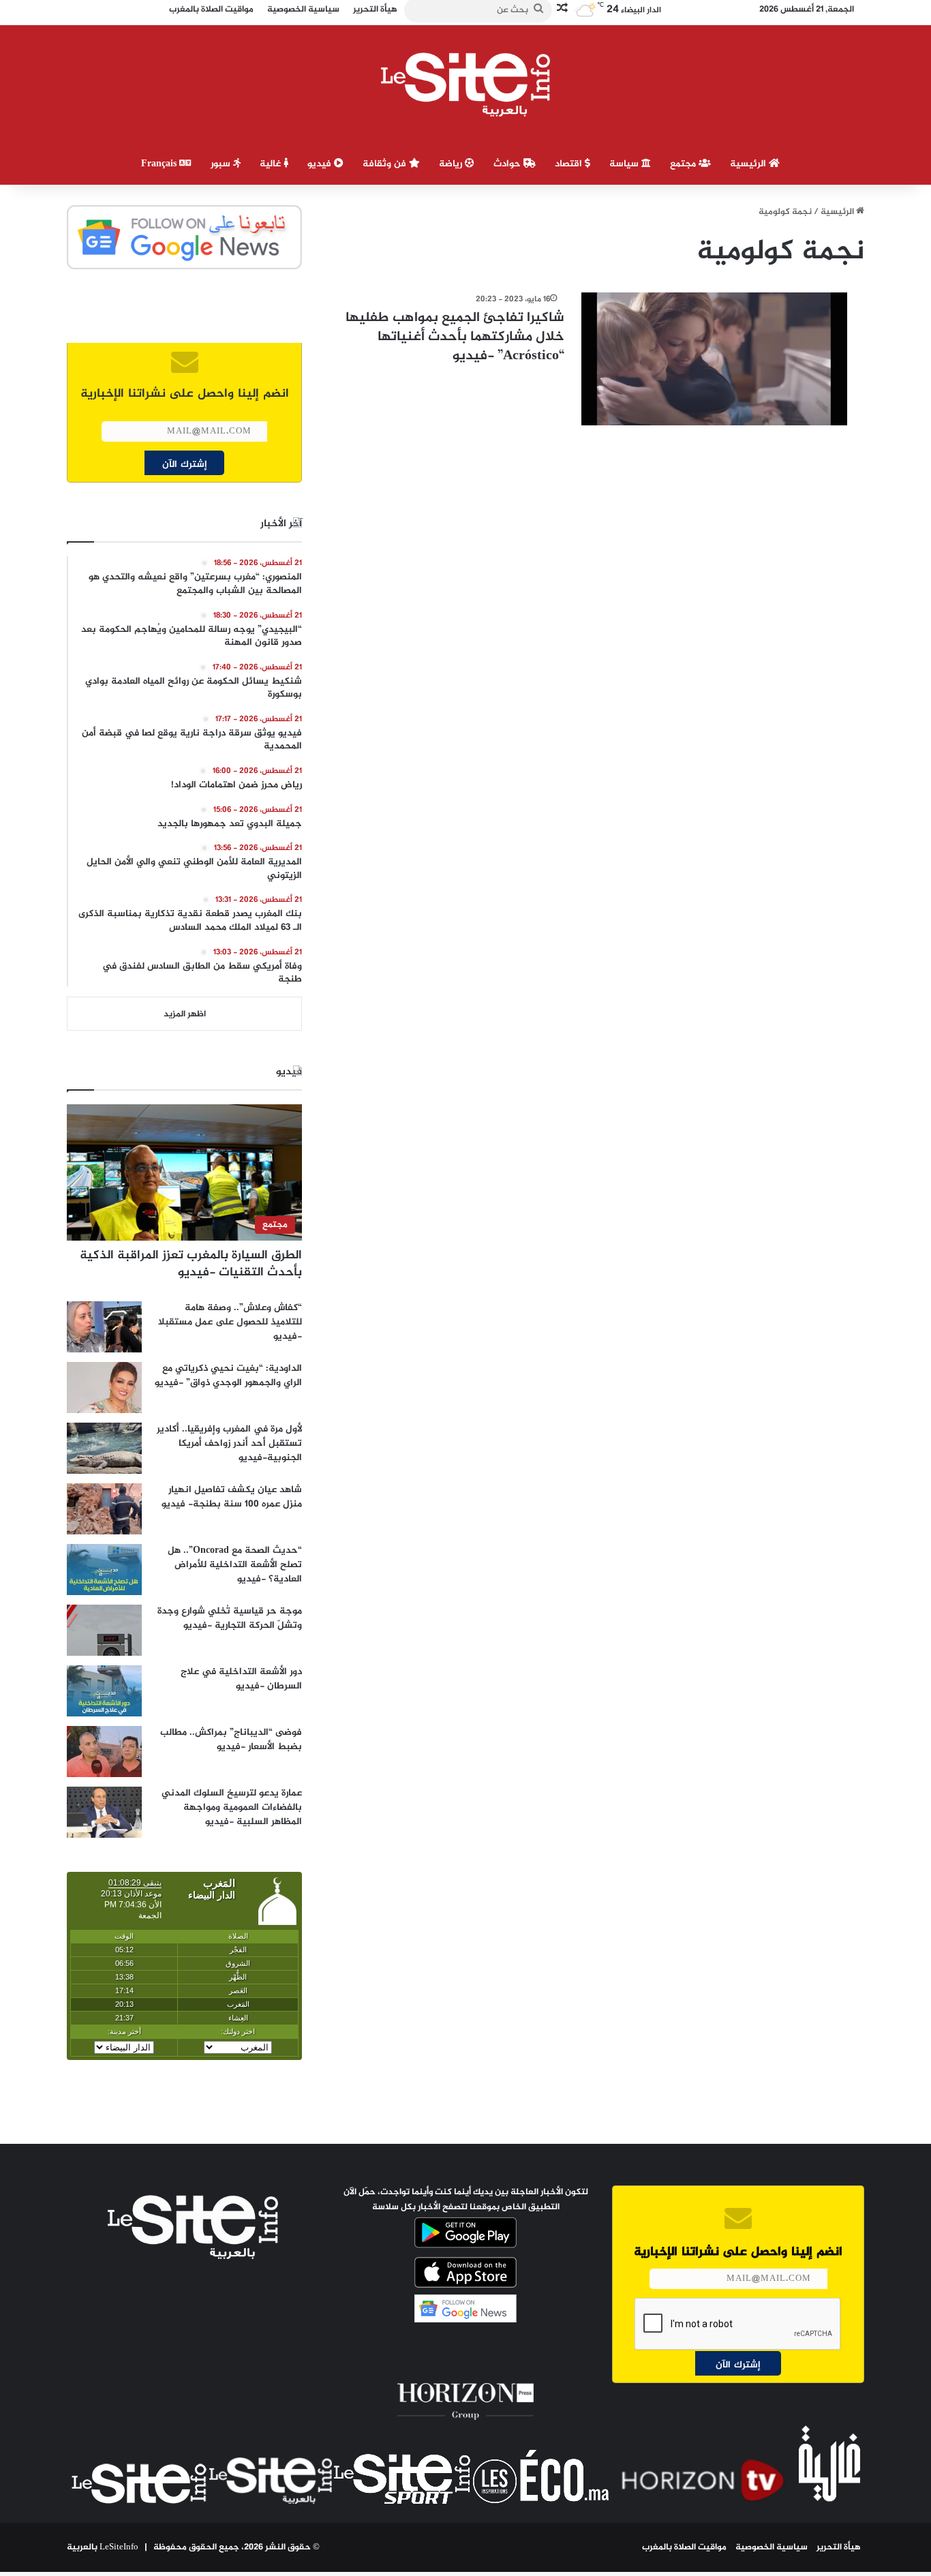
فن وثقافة (386, 164)
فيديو (321, 164)
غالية (272, 164)
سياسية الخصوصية (772, 2547)
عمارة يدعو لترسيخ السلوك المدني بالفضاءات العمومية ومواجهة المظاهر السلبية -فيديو (232, 1807)
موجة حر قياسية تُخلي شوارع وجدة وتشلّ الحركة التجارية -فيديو (230, 1618)
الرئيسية (749, 164)
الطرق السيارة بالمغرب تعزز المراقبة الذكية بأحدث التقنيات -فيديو (191, 1264)
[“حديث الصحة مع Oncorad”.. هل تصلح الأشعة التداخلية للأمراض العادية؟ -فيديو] (104, 1570)
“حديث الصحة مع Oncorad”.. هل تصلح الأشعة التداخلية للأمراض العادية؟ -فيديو (235, 1565)
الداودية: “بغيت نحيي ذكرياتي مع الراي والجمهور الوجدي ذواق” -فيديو (228, 1376)
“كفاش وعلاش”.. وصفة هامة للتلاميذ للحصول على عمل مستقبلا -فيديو (230, 1322)
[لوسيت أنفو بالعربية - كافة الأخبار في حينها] (466, 85)
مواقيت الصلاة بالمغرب (684, 2547)
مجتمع (684, 164)
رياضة (452, 164)
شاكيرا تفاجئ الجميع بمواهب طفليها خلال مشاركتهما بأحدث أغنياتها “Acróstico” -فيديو (455, 337)
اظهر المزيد (185, 1014)
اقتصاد (570, 164)
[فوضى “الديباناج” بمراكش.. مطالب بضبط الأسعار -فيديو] (104, 1752)
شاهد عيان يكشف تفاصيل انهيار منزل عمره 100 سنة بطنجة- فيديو (232, 1497)
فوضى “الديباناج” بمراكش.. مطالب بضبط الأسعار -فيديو (231, 1740)
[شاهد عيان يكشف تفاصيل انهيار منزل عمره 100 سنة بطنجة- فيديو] (104, 1509)
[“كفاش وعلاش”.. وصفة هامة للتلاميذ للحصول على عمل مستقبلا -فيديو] (104, 1327)
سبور (222, 164)
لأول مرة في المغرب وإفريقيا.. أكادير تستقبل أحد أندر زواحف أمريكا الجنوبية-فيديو (229, 1443)
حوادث (508, 164)
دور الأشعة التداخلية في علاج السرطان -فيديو (241, 1679)
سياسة (625, 164)
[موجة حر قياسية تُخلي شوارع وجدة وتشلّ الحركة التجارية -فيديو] (104, 1630)
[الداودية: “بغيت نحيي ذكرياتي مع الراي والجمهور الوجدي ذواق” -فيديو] (104, 1388)
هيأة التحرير (839, 2547)
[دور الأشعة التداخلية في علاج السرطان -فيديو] (104, 1691)
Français (160, 164)
